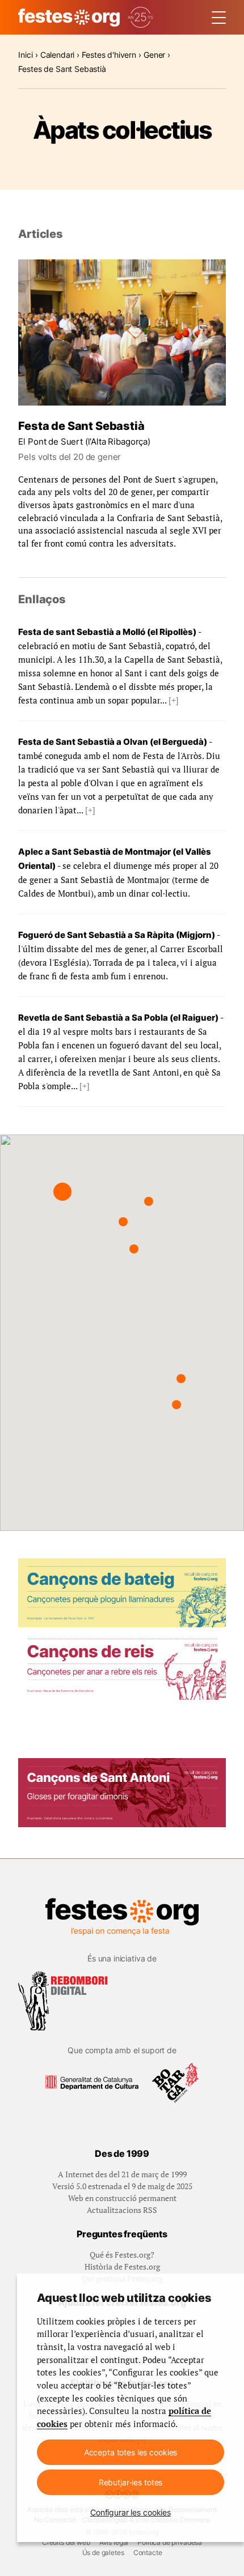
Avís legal (114, 2542)
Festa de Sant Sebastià (81, 426)
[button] (62, 1192)
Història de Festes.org (122, 2266)
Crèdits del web (66, 2542)
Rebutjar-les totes (131, 2482)
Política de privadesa (170, 2542)
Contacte (148, 2552)
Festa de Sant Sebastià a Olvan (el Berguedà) (113, 742)
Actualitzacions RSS (122, 2210)
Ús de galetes (103, 2552)
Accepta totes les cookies (131, 2452)
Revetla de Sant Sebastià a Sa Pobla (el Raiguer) (118, 1018)
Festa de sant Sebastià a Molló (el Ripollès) (107, 632)
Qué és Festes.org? (122, 2255)
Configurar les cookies (131, 2512)
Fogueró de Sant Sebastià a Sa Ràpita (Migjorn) (117, 935)
